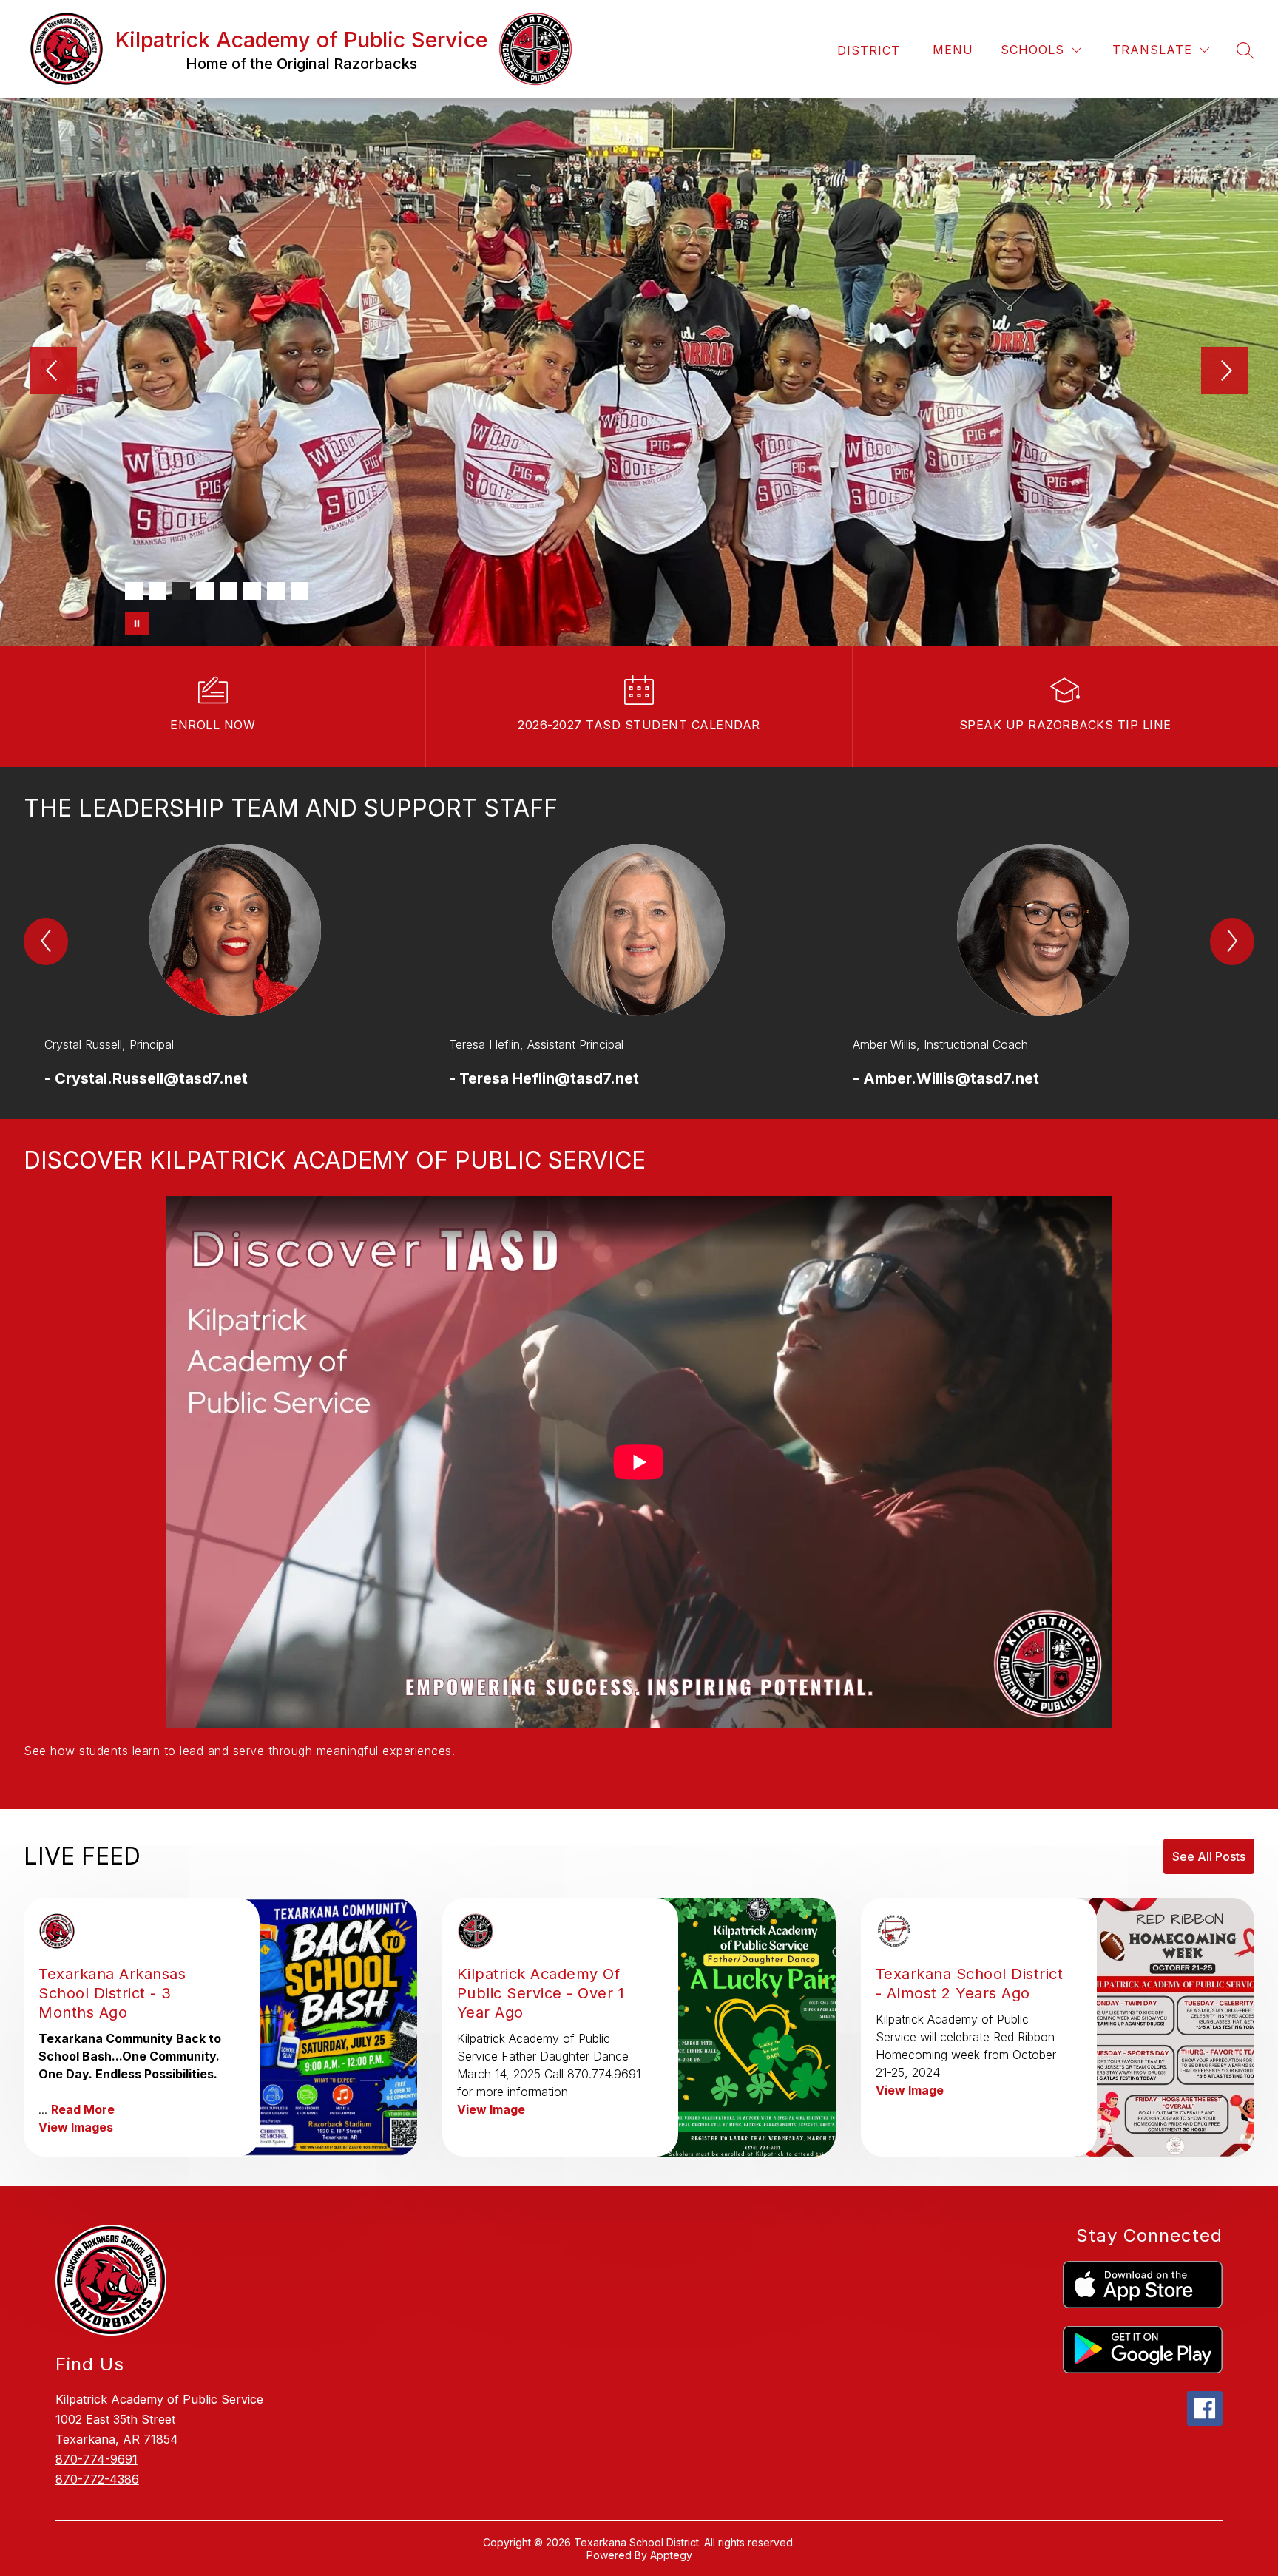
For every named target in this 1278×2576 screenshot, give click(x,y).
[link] (869, 50)
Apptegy (671, 2555)
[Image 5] (229, 591)
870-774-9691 (97, 2459)
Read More (83, 2109)
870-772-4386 (97, 2479)
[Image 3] (181, 591)
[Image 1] (134, 591)
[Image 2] (158, 591)
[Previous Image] (53, 372)
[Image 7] (276, 591)
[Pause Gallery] (137, 623)
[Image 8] (300, 591)
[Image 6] (252, 591)
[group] (235, 967)
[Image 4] (205, 591)
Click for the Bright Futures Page (341, 512)
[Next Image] (1225, 372)
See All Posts (1209, 1856)
